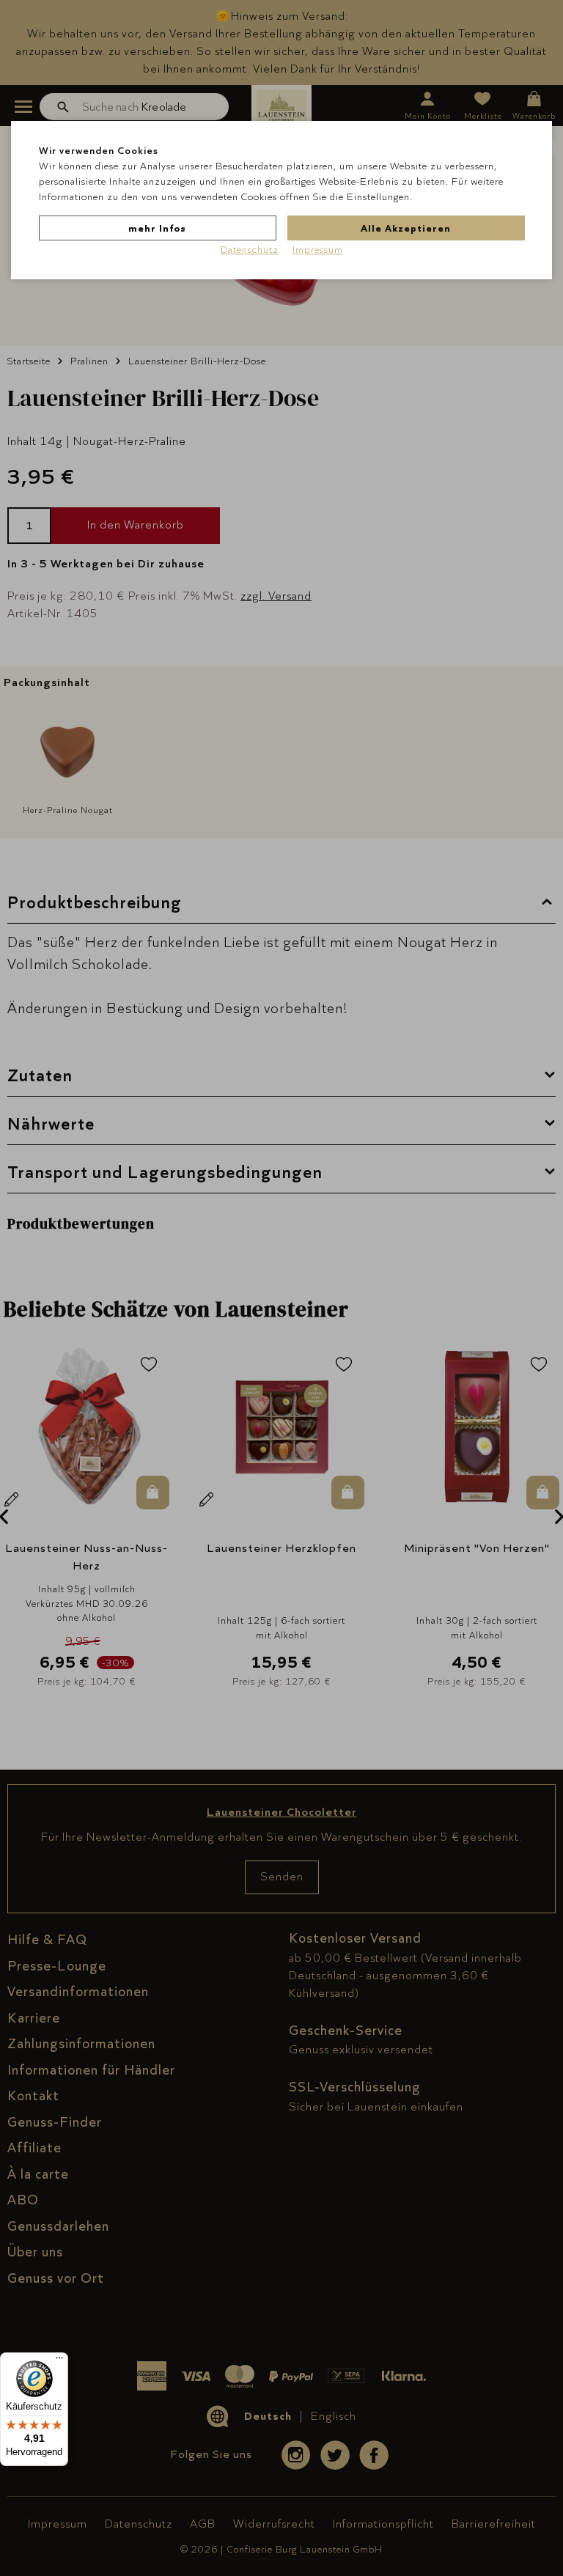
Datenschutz (250, 249)
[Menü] (59, 2361)
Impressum (318, 249)
